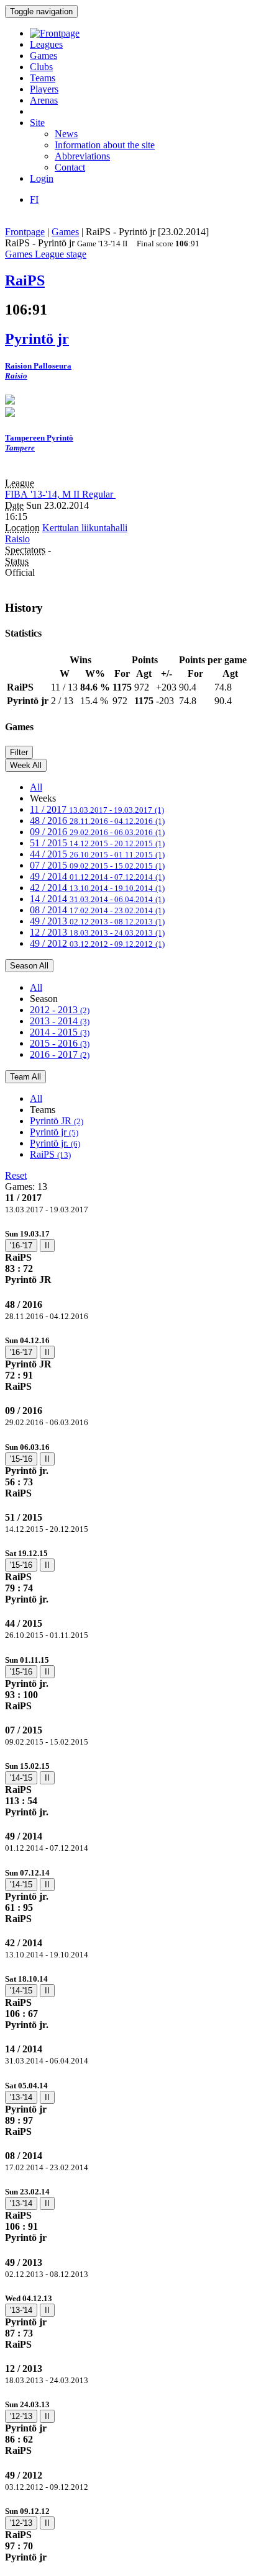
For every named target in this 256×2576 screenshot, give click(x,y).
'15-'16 (21, 1459)
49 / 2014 (97, 876)
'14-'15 (21, 1778)
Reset (16, 1175)
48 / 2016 (97, 821)
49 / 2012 (97, 943)
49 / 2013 (97, 921)
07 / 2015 (97, 865)
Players (44, 89)
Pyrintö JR (57, 1121)
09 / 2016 (97, 832)
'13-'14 (21, 2097)
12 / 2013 (97, 932)
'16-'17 (21, 1246)
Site (37, 123)
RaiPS (50, 1154)
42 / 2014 (97, 888)
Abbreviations (82, 156)
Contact (70, 167)
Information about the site (105, 145)
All (36, 787)
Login (42, 178)
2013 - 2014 (60, 1021)
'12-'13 (21, 2416)
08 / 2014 (97, 910)
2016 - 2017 (60, 1054)
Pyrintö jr (54, 1132)
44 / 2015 (97, 854)
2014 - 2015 (60, 1032)
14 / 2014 (97, 899)
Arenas (44, 100)
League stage (61, 254)
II (47, 1246)
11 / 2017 (97, 809)
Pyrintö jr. (55, 1143)
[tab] (128, 1257)
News (66, 134)
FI (34, 199)
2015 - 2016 (60, 1043)
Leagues (46, 44)
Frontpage (25, 232)
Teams (43, 78)
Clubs (41, 67)
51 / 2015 (97, 843)
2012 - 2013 (60, 1010)
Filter (19, 752)
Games (43, 56)
